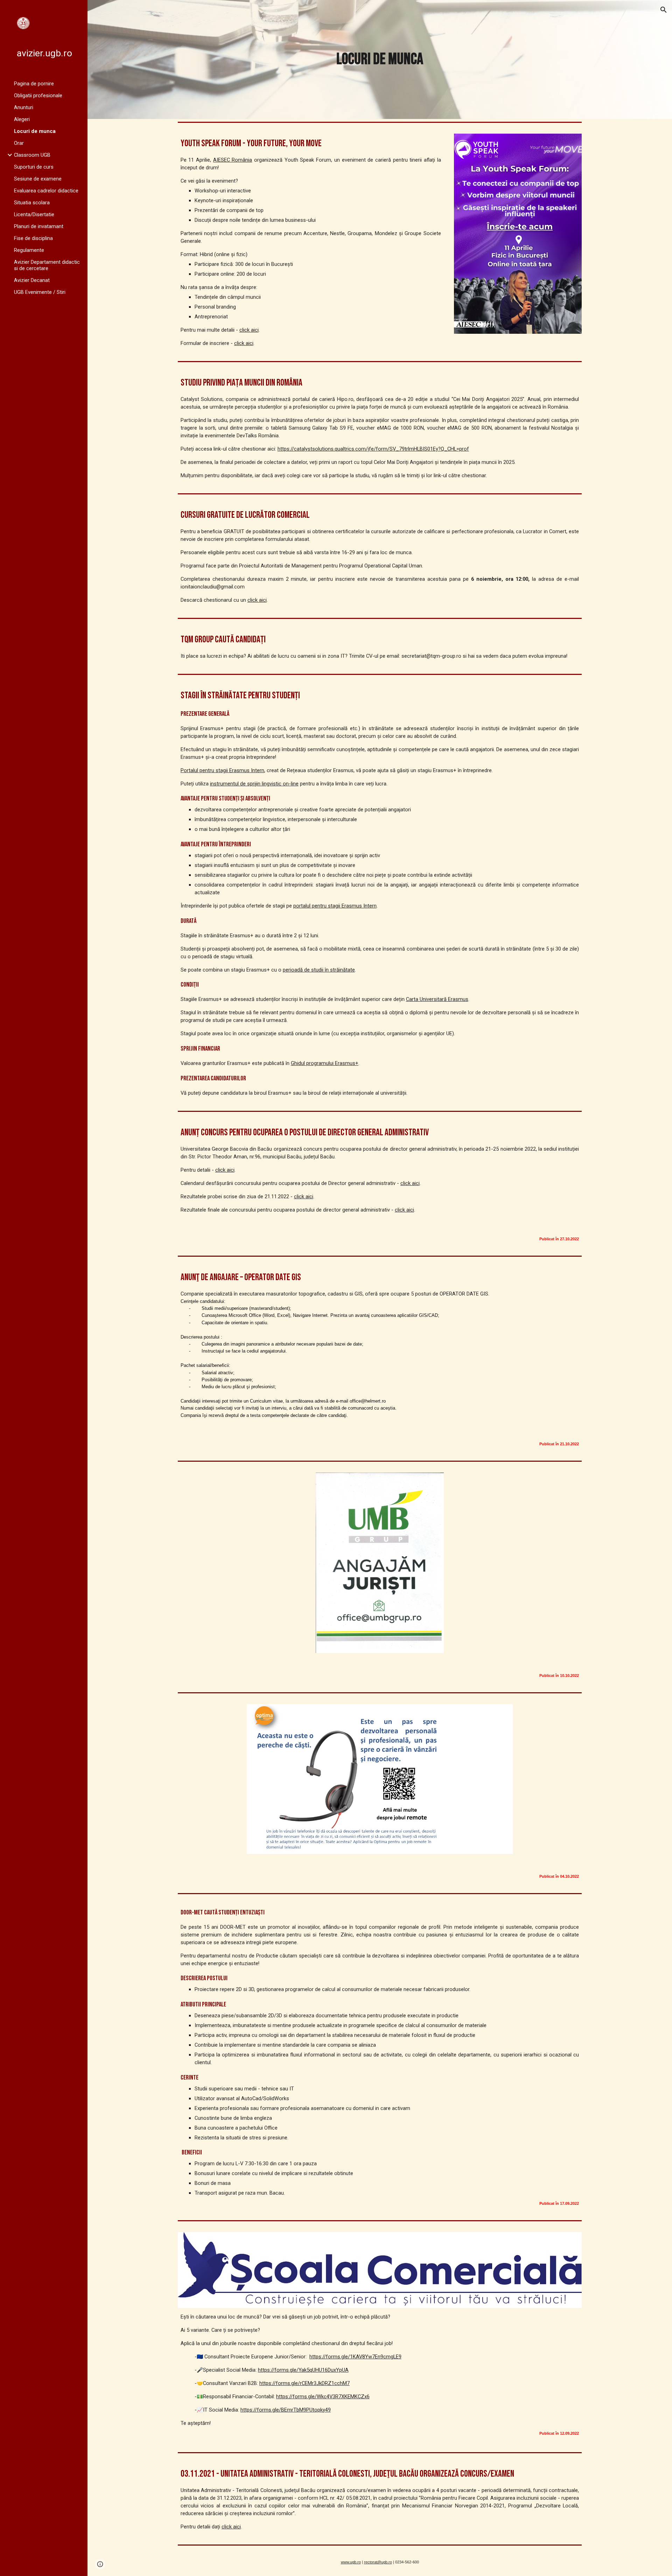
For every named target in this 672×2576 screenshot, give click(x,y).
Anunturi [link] (24, 107)
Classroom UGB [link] (32, 155)
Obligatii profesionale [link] (38, 96)
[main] (380, 60)
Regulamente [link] (29, 250)
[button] (664, 10)
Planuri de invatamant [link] (39, 226)
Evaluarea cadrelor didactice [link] (46, 191)
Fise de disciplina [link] (33, 238)
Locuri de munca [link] (35, 131)
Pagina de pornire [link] (34, 84)
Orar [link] (19, 143)
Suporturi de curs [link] (34, 167)
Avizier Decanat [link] (32, 280)
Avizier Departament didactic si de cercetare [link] (47, 265)
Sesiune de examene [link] (38, 179)
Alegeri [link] (22, 119)
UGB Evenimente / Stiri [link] (40, 292)
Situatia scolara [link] (32, 203)
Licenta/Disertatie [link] (34, 214)
